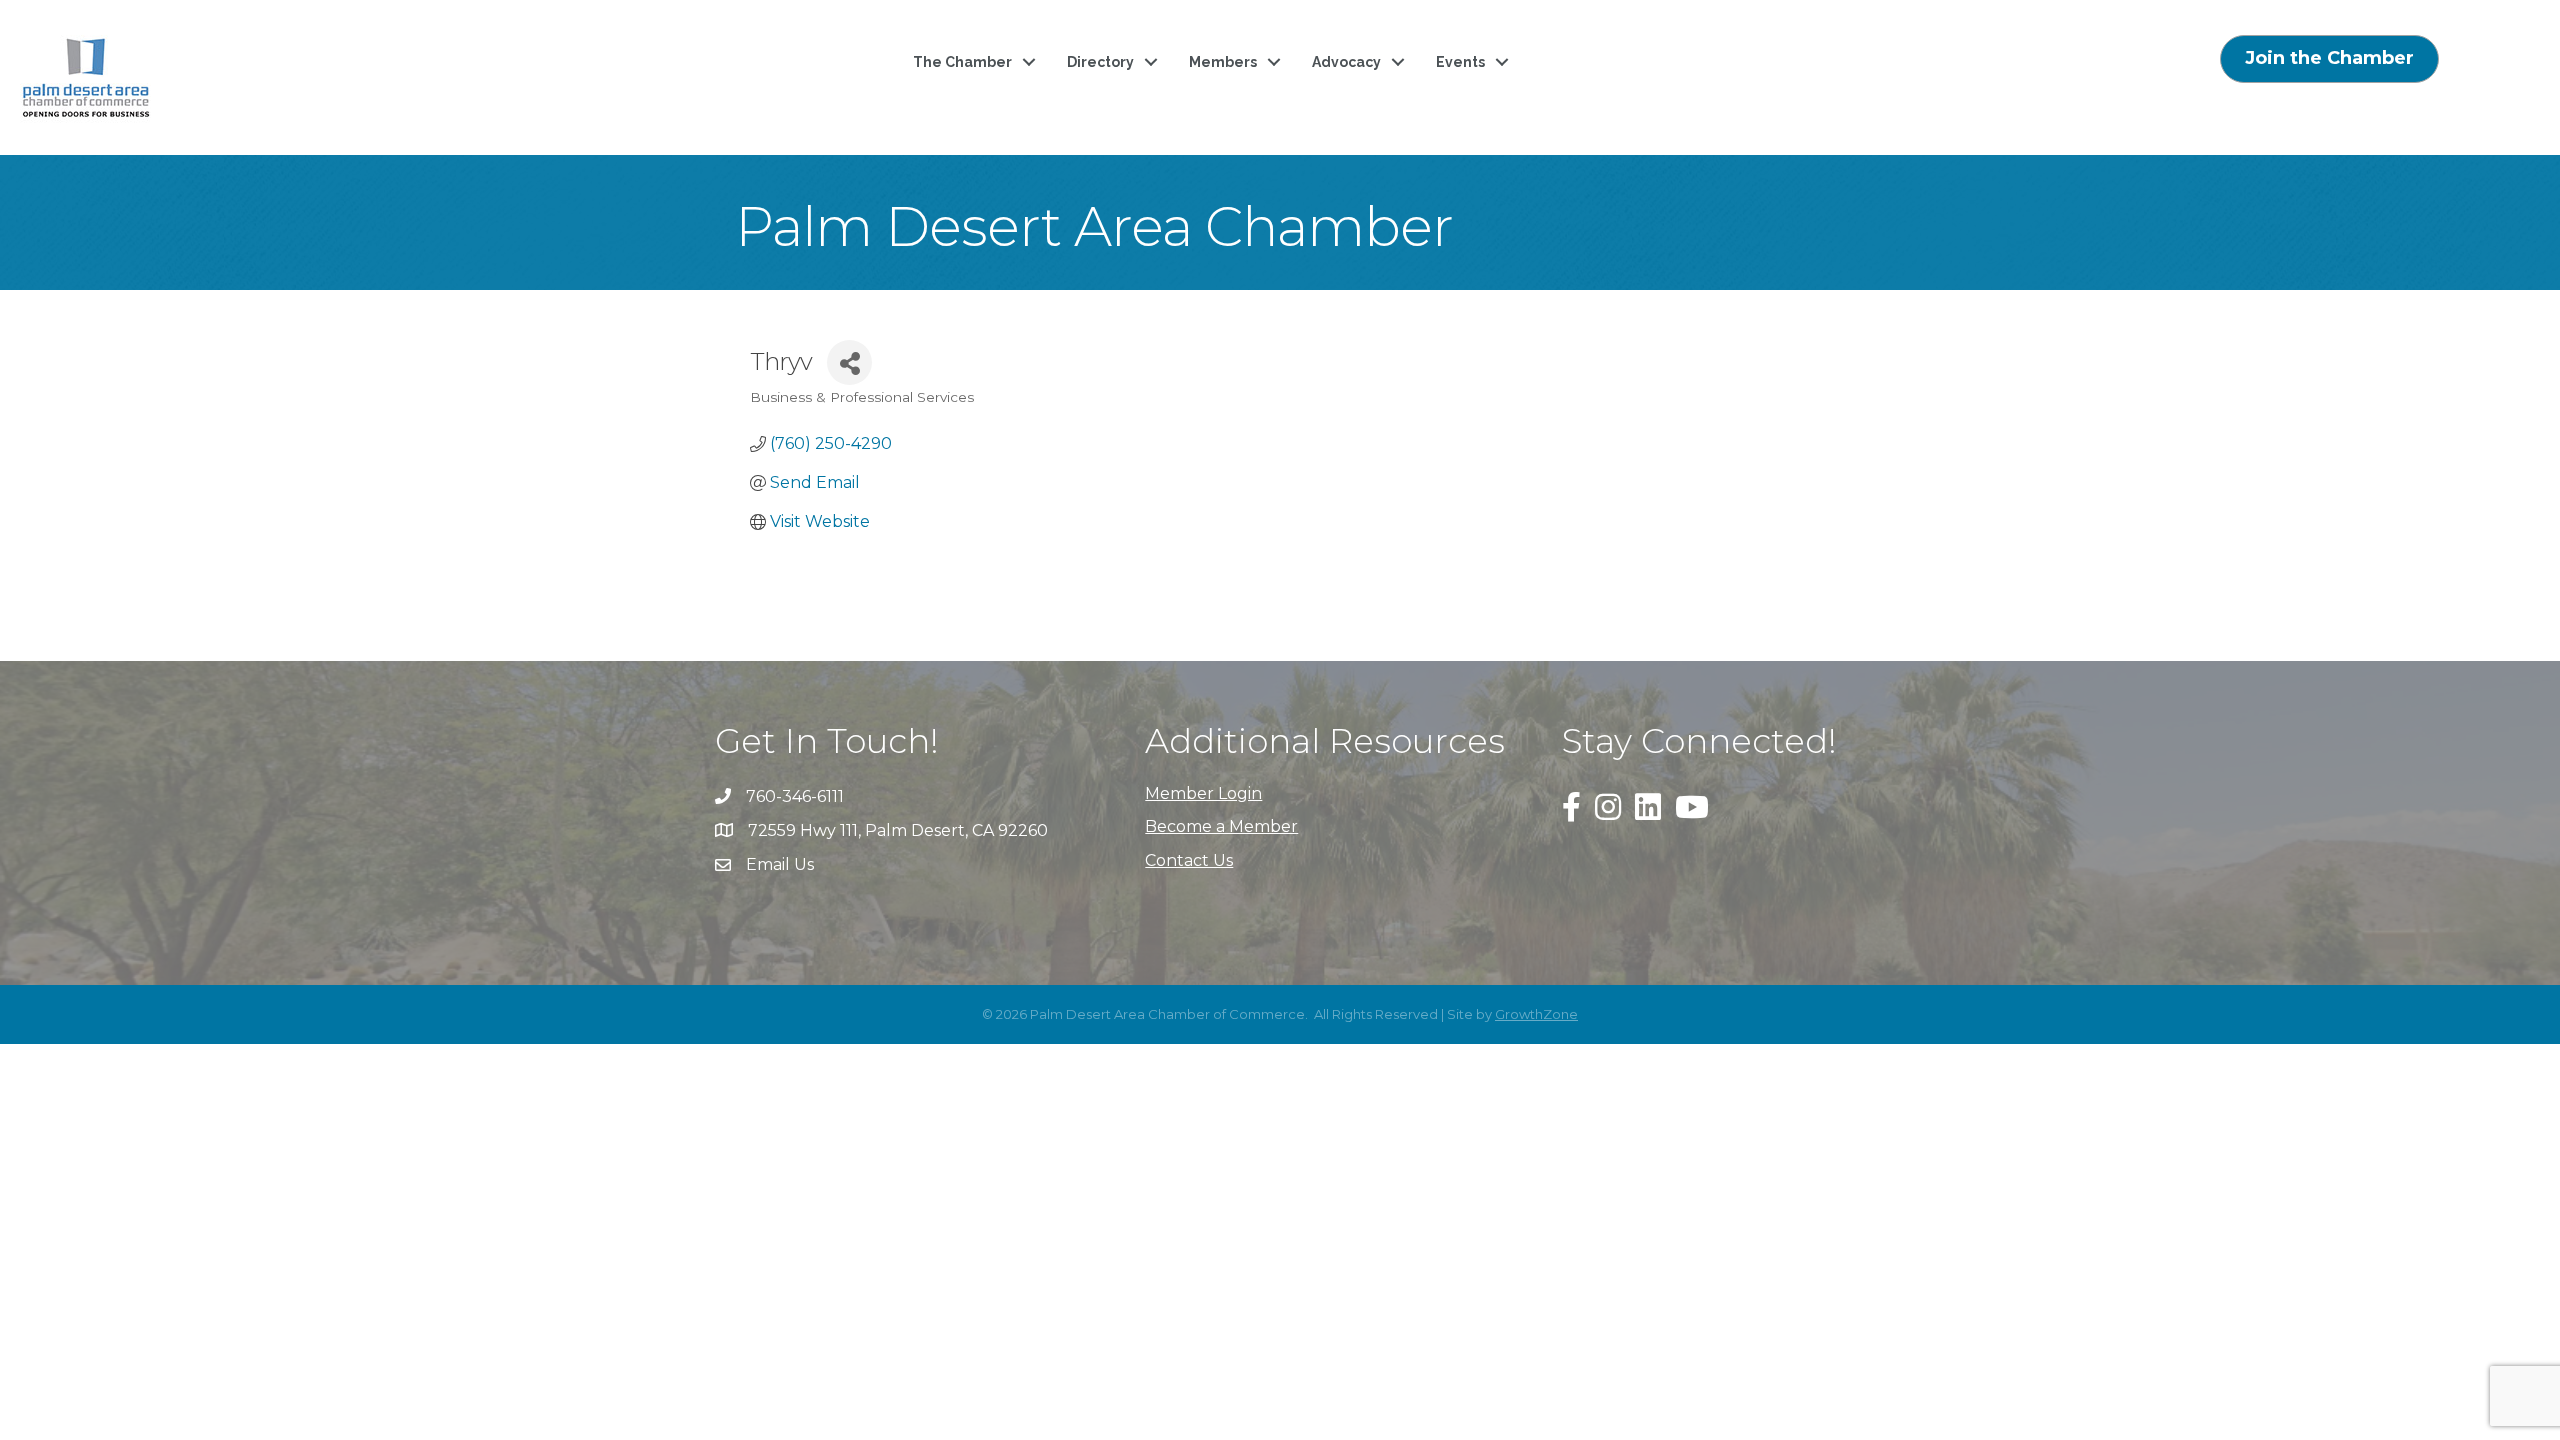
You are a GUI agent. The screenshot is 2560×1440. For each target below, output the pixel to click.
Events (1460, 62)
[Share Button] (849, 362)
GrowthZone (1536, 1014)
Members (1223, 62)
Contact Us (1189, 860)
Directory (1100, 62)
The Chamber (962, 62)
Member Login (1203, 793)
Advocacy (1346, 62)
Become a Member (1221, 826)
